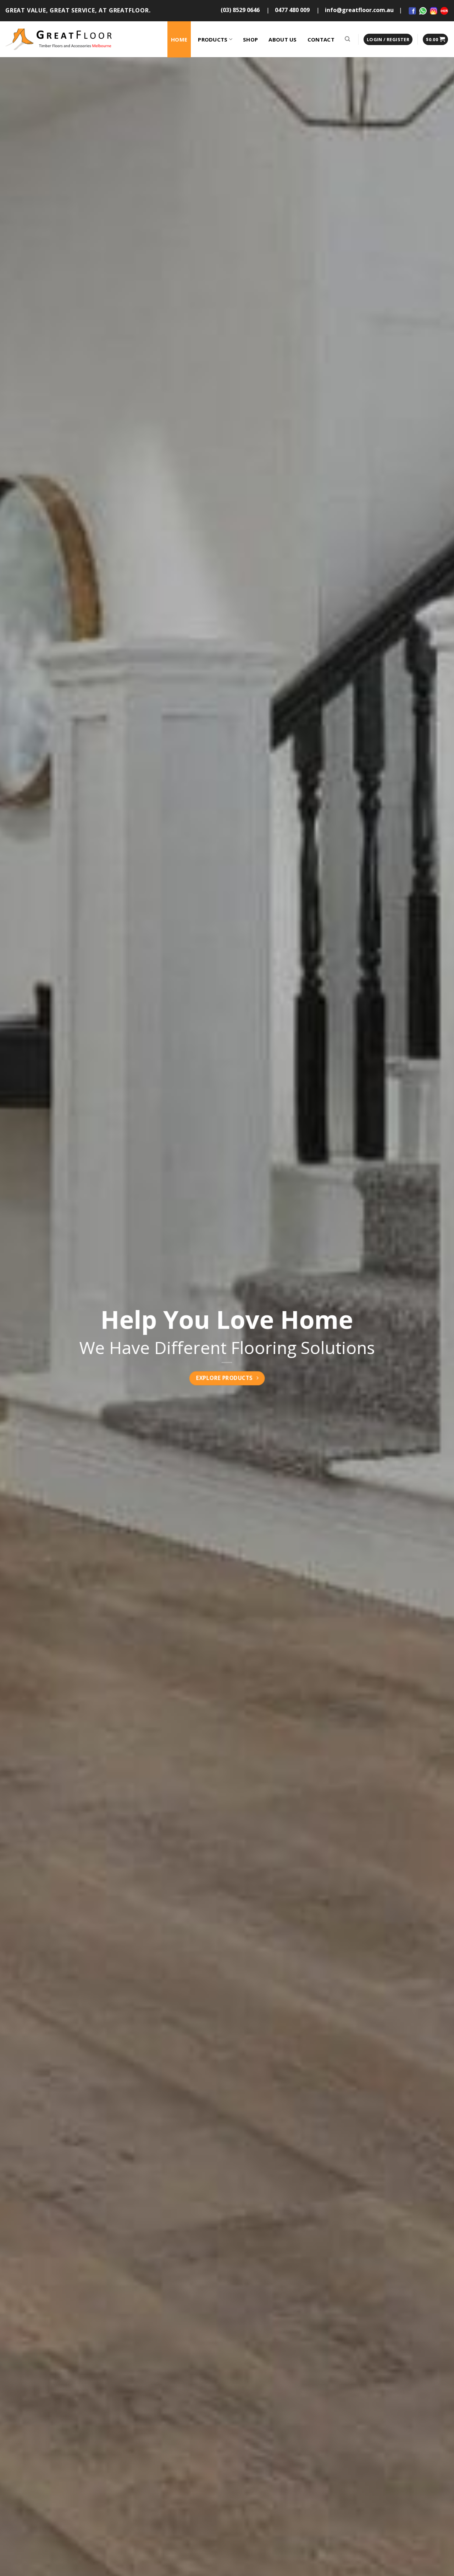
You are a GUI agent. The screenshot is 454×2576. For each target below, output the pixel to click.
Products (213, 39)
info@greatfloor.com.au (359, 10)
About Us (283, 39)
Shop (250, 39)
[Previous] (18, 1345)
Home (179, 39)
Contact (321, 39)
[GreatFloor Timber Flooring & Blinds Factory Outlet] (59, 39)
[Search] (348, 39)
